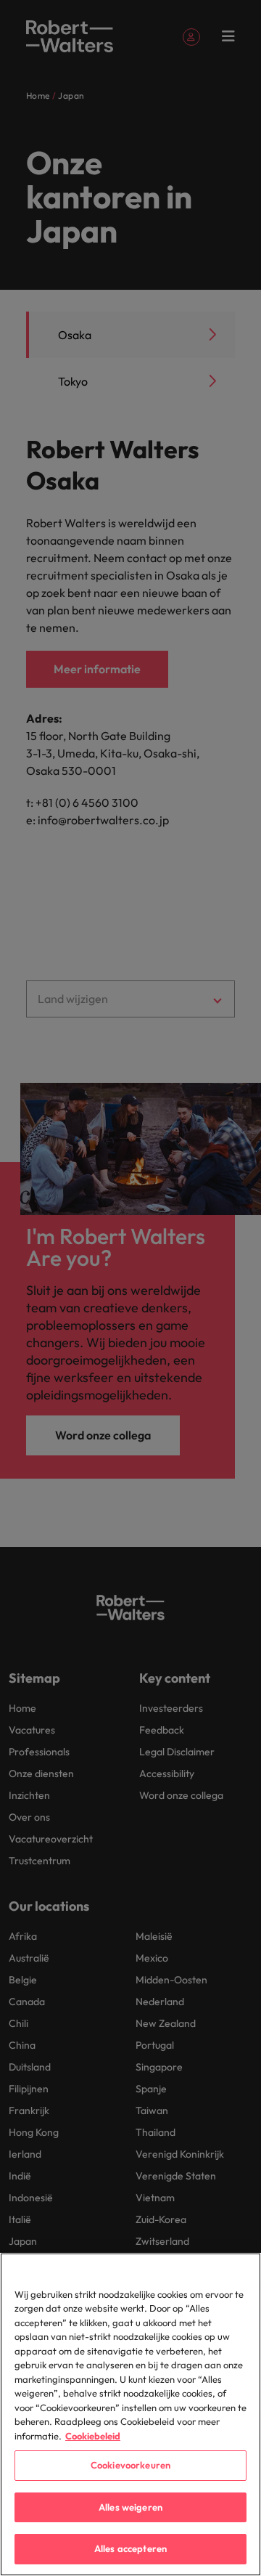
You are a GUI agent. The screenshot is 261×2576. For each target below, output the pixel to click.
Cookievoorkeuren (130, 2465)
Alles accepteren (130, 2548)
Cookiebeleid (93, 2436)
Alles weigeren (130, 2507)
